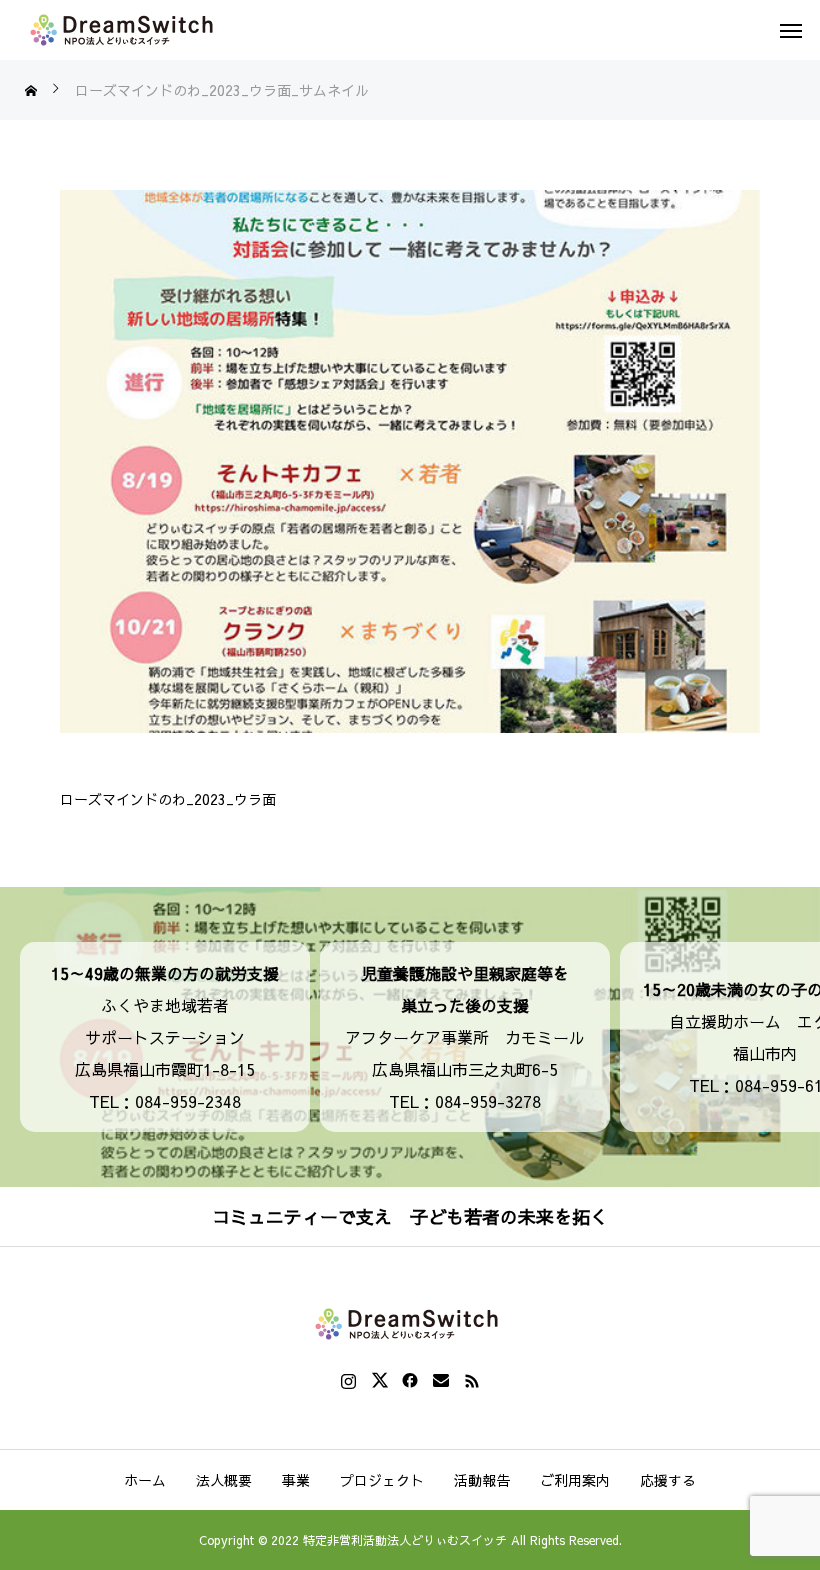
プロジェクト (382, 1480)
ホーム (145, 1480)
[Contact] (441, 1380)
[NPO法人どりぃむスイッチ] (125, 30)
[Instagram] (348, 1380)
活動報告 (482, 1480)
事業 (296, 1480)
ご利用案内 (575, 1480)
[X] (379, 1380)
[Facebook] (410, 1380)
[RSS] (472, 1380)
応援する (668, 1480)
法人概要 (224, 1480)
